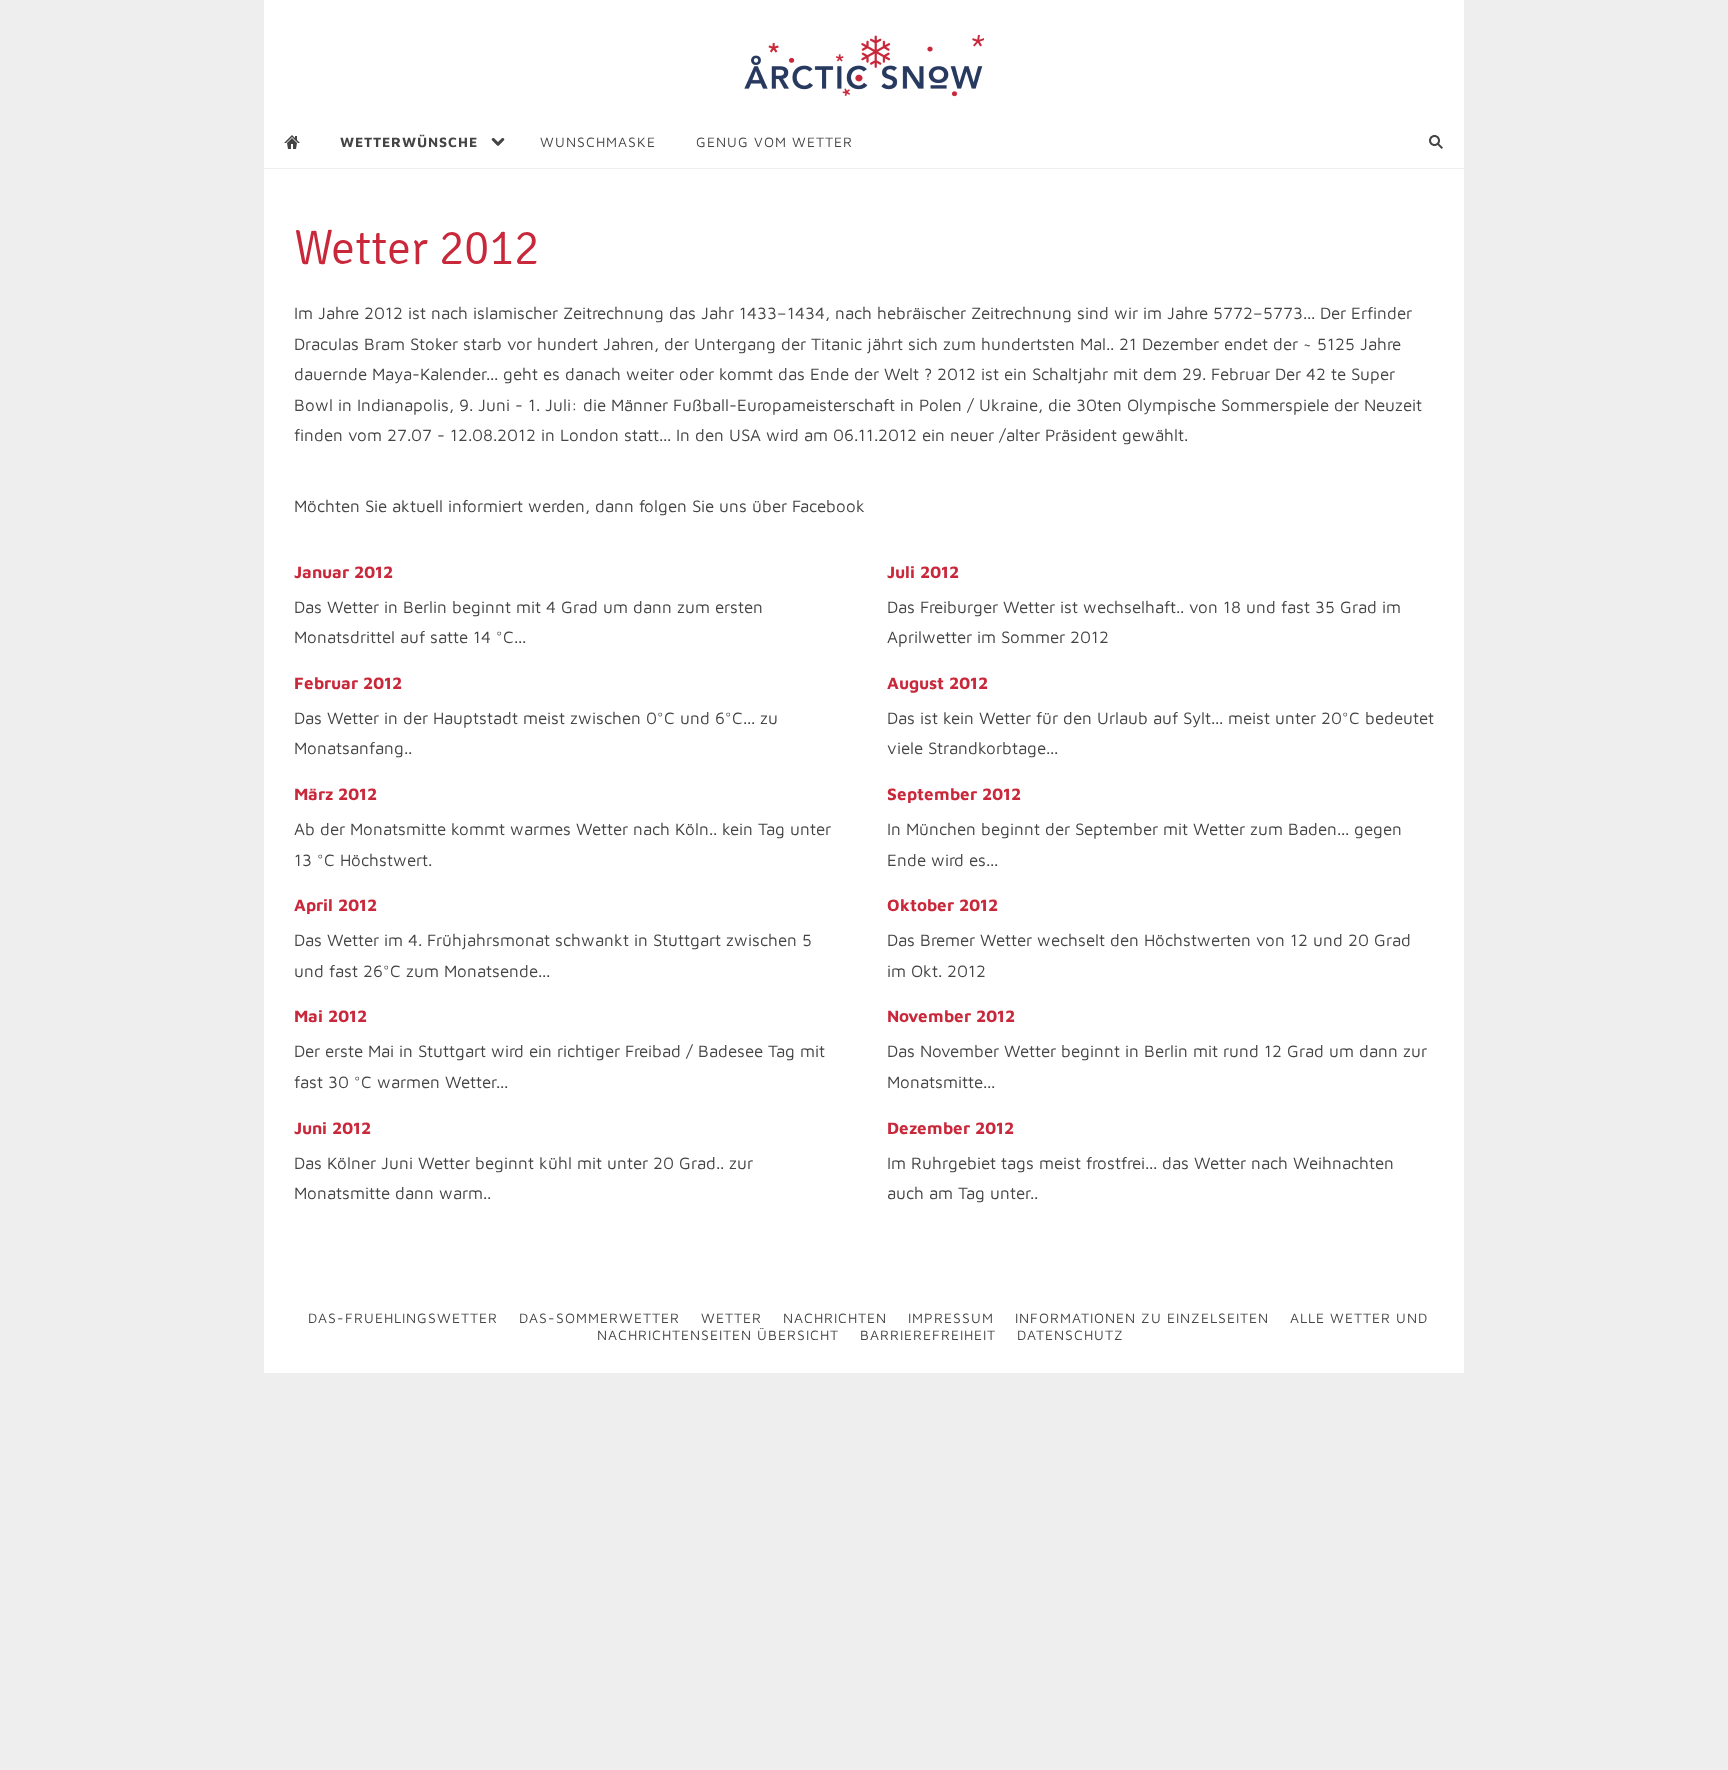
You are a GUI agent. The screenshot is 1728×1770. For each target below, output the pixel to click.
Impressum (951, 1317)
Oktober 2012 (942, 905)
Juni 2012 (332, 1128)
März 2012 (335, 794)
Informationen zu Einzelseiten (1142, 1317)
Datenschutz (1070, 1334)
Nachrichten (835, 1317)
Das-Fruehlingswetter (403, 1317)
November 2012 (951, 1016)
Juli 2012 (923, 572)
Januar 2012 (343, 572)
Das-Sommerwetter (599, 1317)
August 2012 (937, 683)
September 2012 (954, 794)
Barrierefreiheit (928, 1334)
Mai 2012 (330, 1016)
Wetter (731, 1317)
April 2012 (335, 905)
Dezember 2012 (950, 1128)
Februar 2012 (348, 683)
